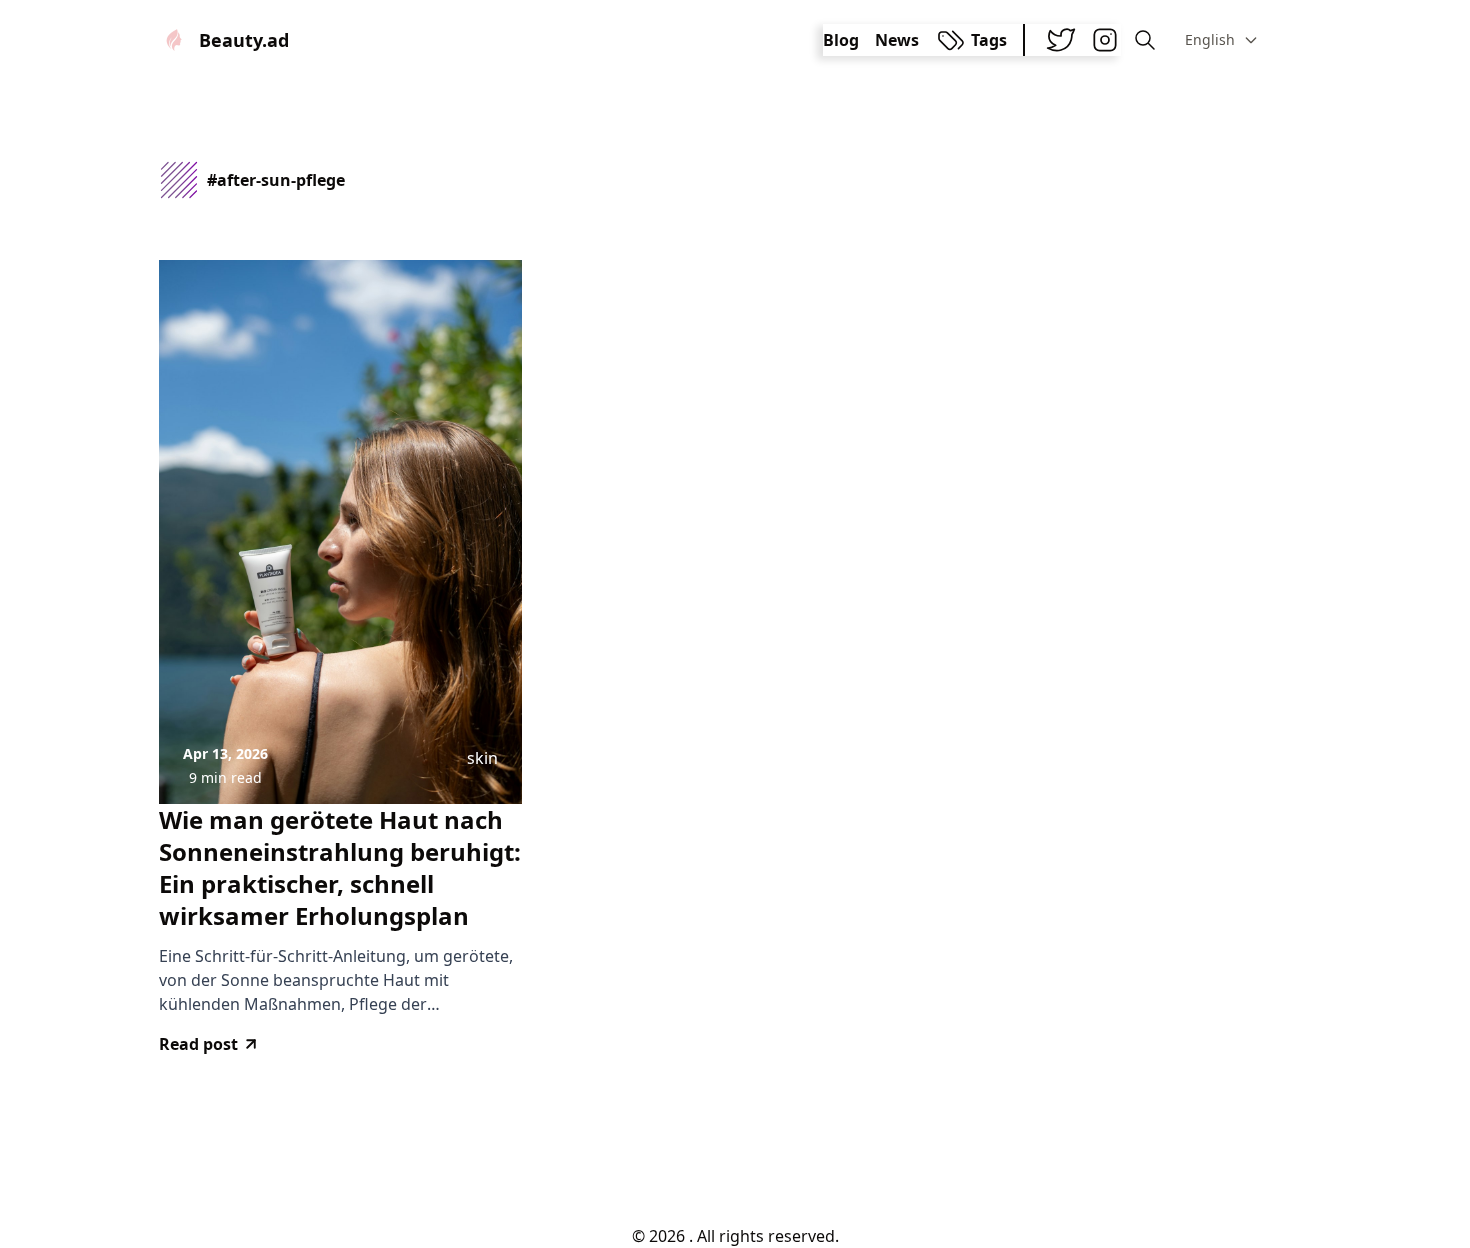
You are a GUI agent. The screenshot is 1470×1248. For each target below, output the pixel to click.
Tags (989, 40)
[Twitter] (1061, 40)
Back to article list (735, 1156)
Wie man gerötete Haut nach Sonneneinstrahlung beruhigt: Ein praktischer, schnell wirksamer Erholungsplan (340, 868)
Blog (841, 40)
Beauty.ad (244, 40)
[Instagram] (1105, 40)
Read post (198, 1044)
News (897, 40)
